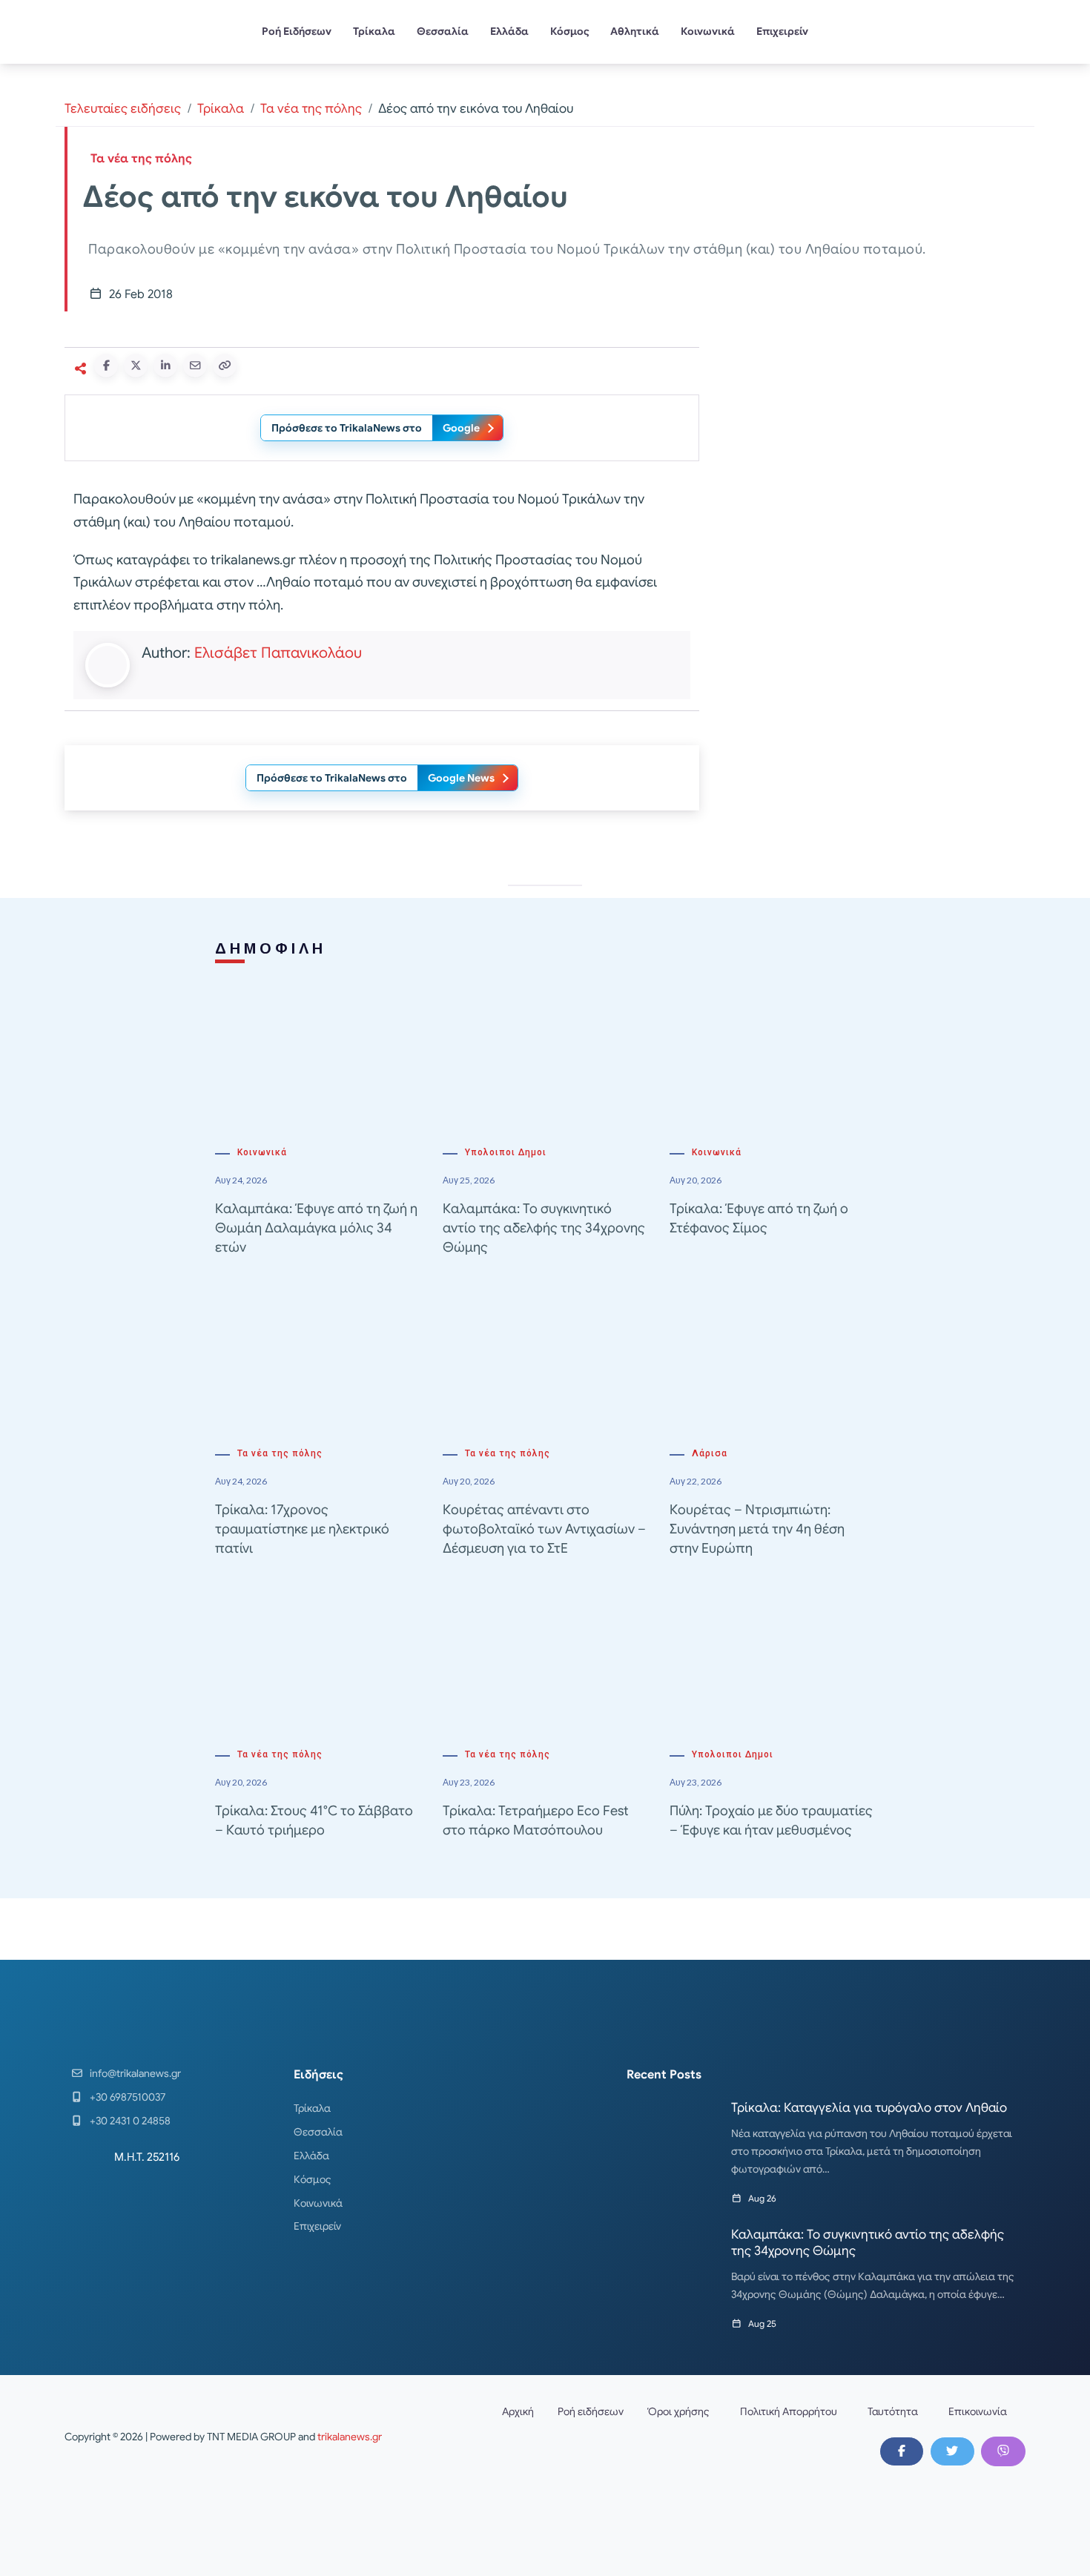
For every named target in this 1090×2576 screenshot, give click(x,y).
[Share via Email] (195, 366)
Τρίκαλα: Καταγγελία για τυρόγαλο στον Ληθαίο (869, 2108)
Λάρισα (710, 1453)
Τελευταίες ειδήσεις (123, 109)
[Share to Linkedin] (165, 366)
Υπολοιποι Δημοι (506, 1152)
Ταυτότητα (893, 2411)
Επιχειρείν (782, 31)
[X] (952, 2451)
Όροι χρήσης (678, 2411)
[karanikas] (871, 453)
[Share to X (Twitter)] (136, 366)
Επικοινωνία (978, 2411)
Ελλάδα (509, 31)
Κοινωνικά (708, 31)
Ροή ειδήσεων (591, 2411)
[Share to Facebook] (106, 366)
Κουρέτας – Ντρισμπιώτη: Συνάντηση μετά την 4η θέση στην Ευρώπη (757, 1529)
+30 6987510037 (128, 2097)
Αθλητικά (635, 31)
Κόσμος (570, 31)
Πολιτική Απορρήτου (789, 2411)
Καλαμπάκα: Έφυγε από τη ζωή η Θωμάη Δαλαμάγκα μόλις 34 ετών (316, 1228)
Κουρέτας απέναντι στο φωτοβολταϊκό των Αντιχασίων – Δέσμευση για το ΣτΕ (544, 1529)
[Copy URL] (225, 366)
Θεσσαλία (443, 31)
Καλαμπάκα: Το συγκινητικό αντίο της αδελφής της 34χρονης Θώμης (544, 1228)
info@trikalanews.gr (135, 2073)
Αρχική (518, 2411)
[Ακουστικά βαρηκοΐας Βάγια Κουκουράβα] (871, 664)
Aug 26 (762, 2198)
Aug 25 (762, 2324)
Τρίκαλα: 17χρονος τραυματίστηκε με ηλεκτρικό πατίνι (302, 1529)
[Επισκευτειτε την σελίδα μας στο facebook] (902, 2451)
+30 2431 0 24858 (130, 2121)
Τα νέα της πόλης (311, 109)
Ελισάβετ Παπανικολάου (278, 653)
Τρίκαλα (374, 31)
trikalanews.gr (350, 2437)
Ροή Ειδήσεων (297, 31)
